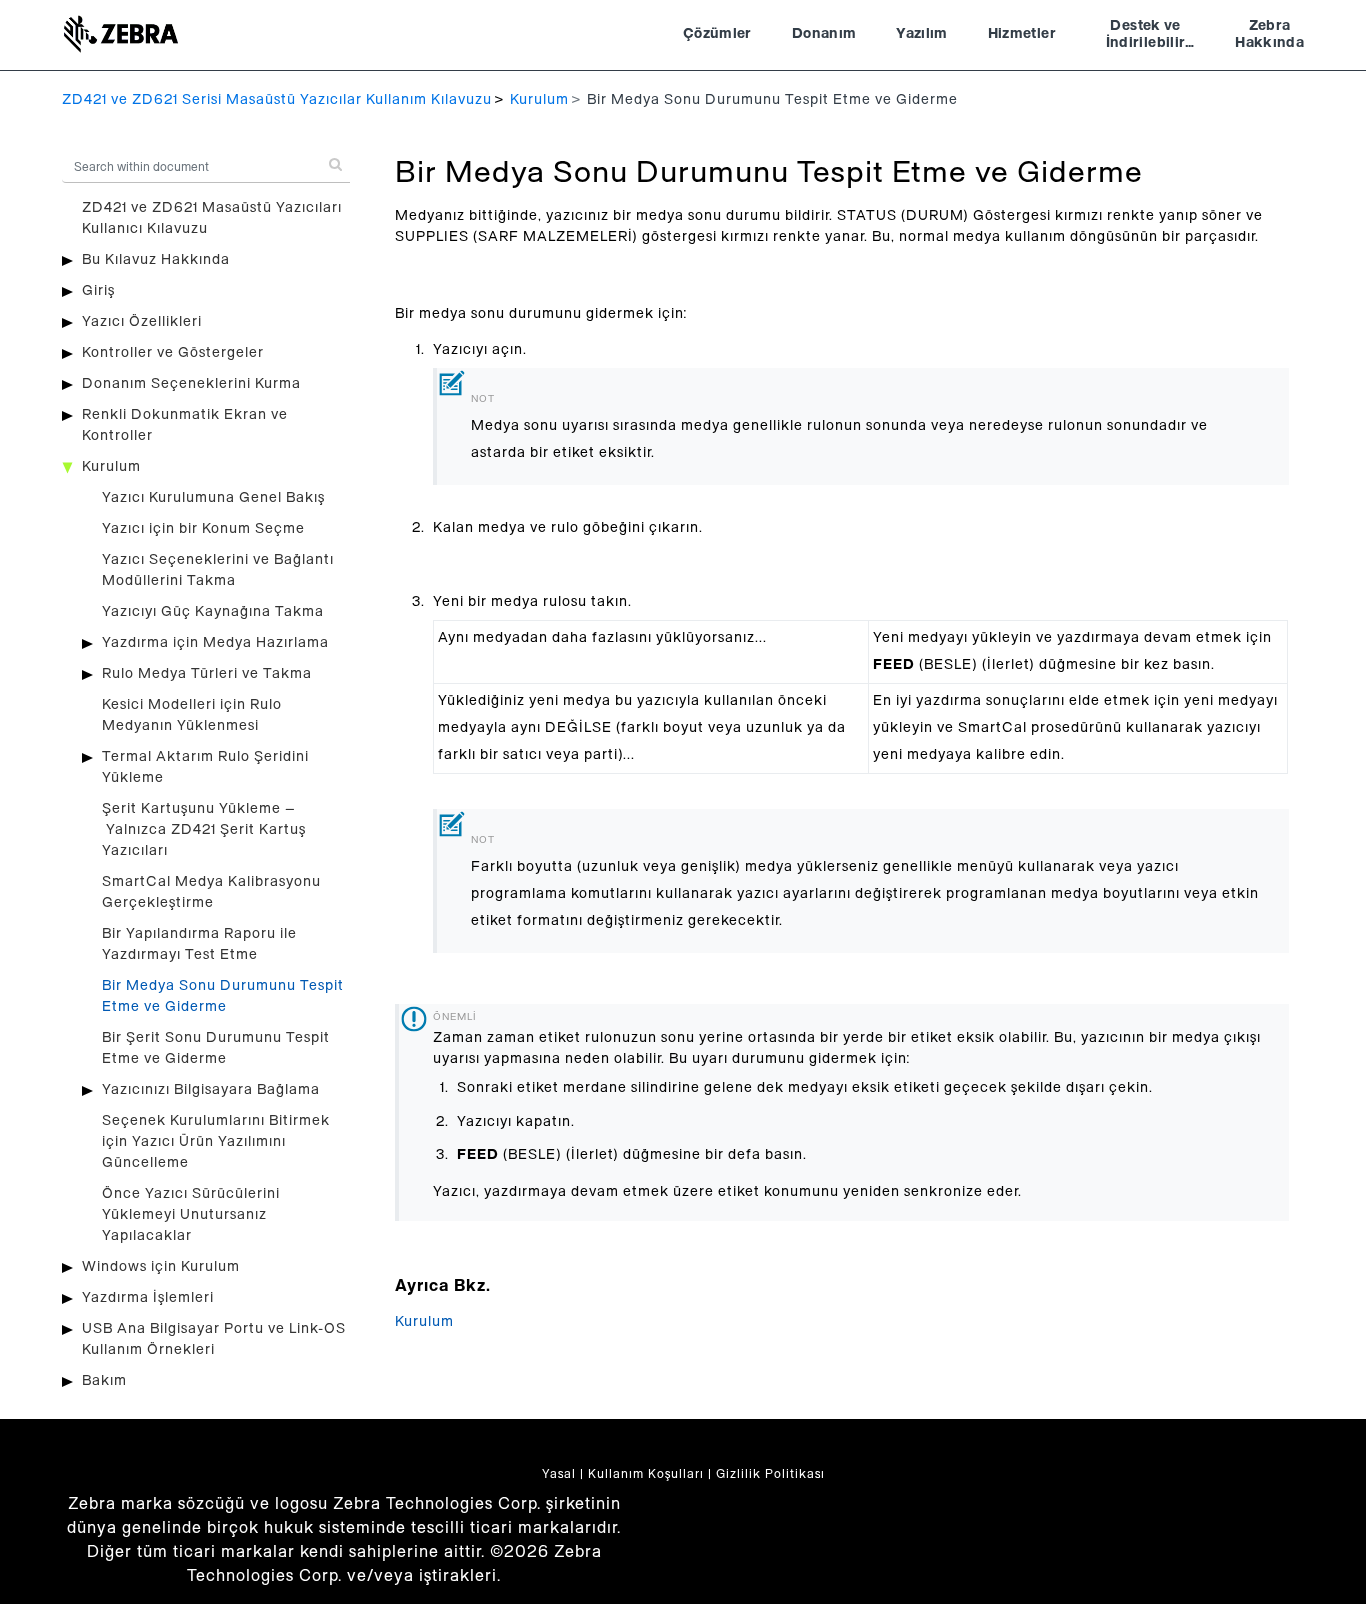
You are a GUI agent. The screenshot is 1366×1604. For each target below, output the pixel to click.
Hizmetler (1022, 34)
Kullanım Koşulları (646, 1474)
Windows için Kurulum (161, 1267)
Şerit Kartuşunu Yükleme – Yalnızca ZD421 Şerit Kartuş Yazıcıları (204, 830)
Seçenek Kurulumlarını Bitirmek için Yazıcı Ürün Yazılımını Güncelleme (216, 1142)
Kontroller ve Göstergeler (173, 353)
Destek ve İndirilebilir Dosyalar (1146, 37)
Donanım (824, 34)
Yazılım (921, 34)
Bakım (104, 1381)
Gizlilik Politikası (770, 1474)
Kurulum (539, 100)
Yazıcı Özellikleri (142, 322)
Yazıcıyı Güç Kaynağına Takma (213, 612)
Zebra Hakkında (1269, 35)
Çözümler (717, 34)
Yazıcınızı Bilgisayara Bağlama (211, 1090)
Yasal (559, 1474)
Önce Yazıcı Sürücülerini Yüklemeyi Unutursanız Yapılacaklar (191, 1215)
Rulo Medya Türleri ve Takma (207, 674)
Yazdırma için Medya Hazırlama (215, 643)
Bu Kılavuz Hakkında (156, 260)
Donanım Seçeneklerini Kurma (191, 384)
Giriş (98, 291)
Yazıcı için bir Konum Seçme (203, 529)
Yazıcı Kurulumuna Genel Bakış (213, 498)
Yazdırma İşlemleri (148, 1298)
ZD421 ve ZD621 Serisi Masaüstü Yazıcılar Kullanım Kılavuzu (277, 100)
